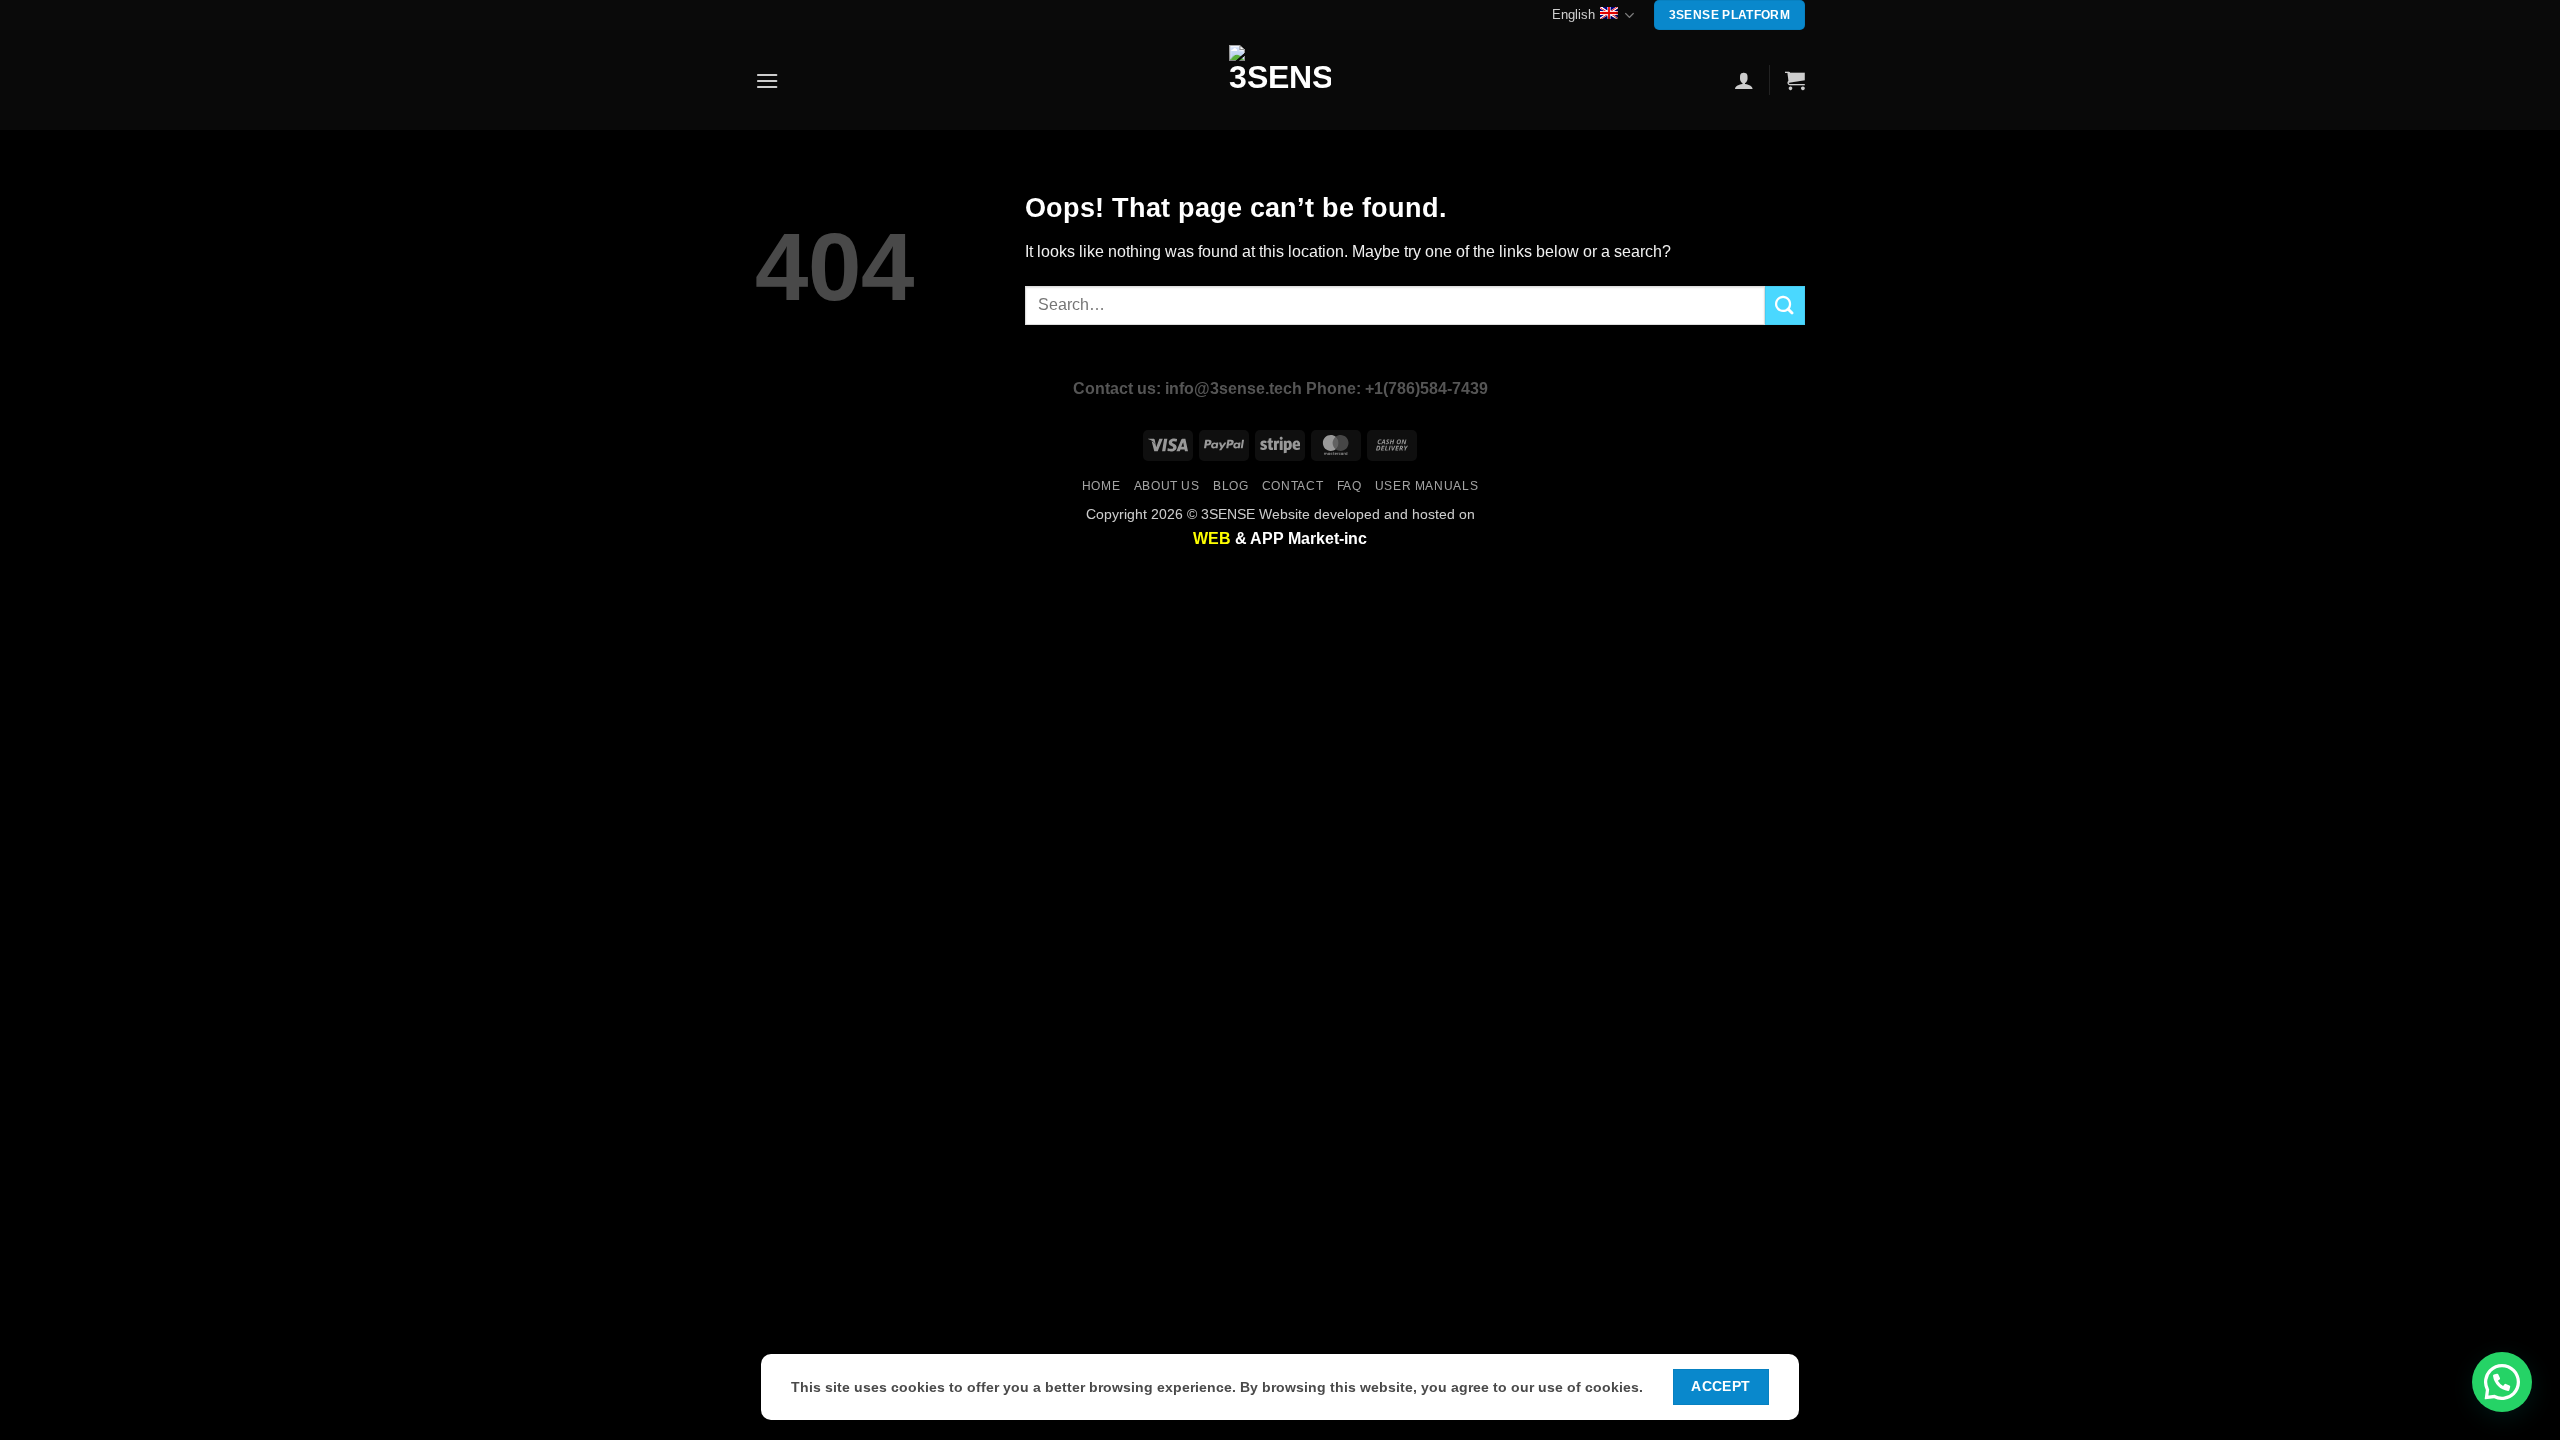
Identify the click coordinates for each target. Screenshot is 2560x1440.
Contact (1292, 486)
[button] (767, 80)
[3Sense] (1280, 80)
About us (1167, 486)
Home (1101, 486)
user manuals (1426, 486)
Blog (1230, 486)
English (1573, 14)
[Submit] (1785, 305)
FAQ (1349, 486)
